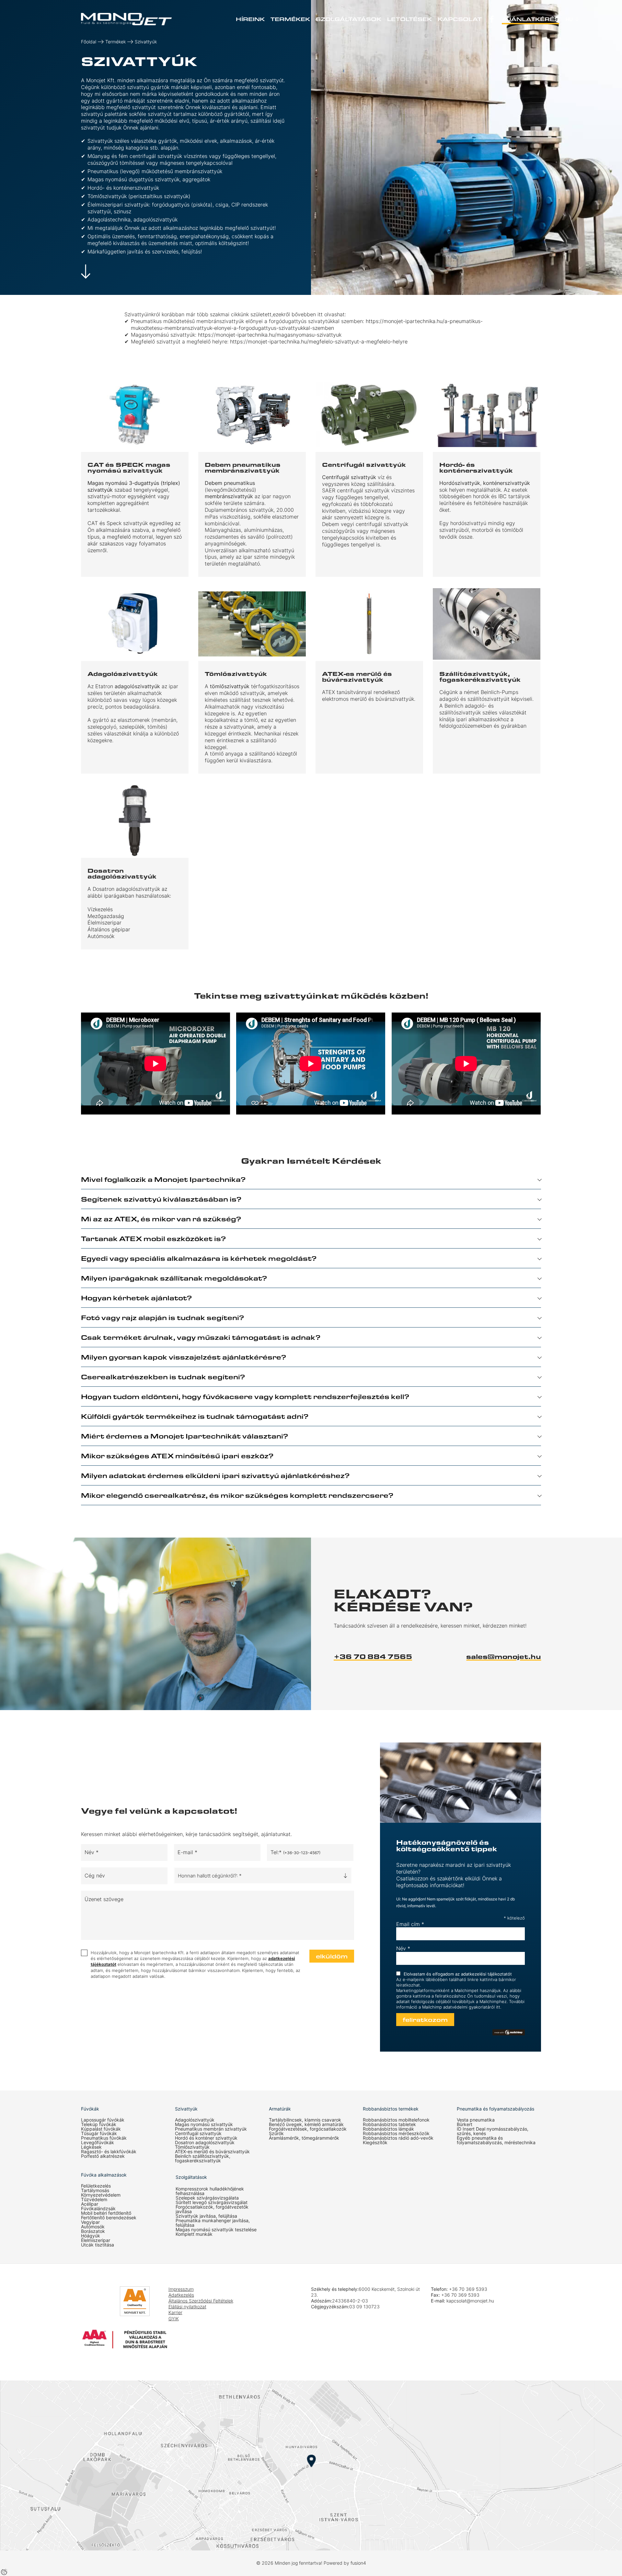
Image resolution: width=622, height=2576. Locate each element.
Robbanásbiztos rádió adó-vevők (398, 2138)
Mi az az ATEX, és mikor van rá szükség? (161, 1219)
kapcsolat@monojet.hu (470, 2301)
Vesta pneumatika (476, 2120)
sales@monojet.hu (504, 1656)
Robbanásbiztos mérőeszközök (396, 2134)
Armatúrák (280, 2109)
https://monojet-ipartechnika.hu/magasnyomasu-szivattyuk (271, 335)
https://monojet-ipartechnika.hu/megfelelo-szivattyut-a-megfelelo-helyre (320, 342)
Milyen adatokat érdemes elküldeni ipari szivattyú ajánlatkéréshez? (215, 1475)
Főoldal (89, 42)
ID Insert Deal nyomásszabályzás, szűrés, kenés (493, 2131)
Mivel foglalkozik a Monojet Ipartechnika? (163, 1179)
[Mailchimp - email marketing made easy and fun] (509, 2032)
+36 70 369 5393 (468, 2289)
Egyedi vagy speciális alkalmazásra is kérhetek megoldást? (199, 1258)
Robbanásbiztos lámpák (388, 2129)
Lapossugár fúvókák (103, 2120)
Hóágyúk (91, 2236)
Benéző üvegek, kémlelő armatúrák (306, 2124)
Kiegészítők (375, 2143)
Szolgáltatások (349, 19)
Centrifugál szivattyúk (198, 2134)
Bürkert (465, 2124)
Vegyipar (90, 2222)
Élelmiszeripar (96, 2240)
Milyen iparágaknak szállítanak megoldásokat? (174, 1278)
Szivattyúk (146, 42)
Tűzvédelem (94, 2200)
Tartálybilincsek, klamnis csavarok (305, 2120)
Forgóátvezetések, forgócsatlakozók (308, 2129)
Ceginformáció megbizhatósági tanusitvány (100, 2306)
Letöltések (409, 19)
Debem (213, 483)
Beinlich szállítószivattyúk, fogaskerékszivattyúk (203, 2158)
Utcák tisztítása (98, 2245)
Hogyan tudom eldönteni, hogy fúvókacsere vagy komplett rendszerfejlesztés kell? (245, 1396)
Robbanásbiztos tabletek (389, 2124)
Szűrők (276, 2134)
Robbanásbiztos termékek (391, 2109)
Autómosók (93, 2227)
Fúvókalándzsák (98, 2209)
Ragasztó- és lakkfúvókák (109, 2152)
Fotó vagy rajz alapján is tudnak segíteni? (162, 1317)
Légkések (91, 2147)
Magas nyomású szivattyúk (204, 2124)
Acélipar (90, 2204)
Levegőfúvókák (98, 2143)
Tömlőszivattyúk (192, 2147)
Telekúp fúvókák (99, 2124)
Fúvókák (90, 2109)
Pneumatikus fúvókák (104, 2138)
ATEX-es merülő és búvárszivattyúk (212, 2152)
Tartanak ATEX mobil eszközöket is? (153, 1238)
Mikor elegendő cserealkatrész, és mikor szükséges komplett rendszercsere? (237, 1495)
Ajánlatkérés (530, 19)
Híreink (250, 19)
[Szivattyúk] (126, 19)
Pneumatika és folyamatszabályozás (495, 2109)
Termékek (290, 19)
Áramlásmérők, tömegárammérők (304, 2138)
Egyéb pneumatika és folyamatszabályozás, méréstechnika (496, 2140)
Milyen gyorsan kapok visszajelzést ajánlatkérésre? (184, 1357)
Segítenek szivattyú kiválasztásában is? (161, 1199)
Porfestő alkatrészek (103, 2156)
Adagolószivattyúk (195, 2120)
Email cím (410, 1924)
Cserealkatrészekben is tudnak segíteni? (163, 1377)
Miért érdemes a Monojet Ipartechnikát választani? (184, 1436)
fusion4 (358, 2563)
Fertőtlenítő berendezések (109, 2218)
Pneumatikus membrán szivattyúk (211, 2129)
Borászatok (93, 2231)
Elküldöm (332, 1956)
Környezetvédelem (101, 2195)
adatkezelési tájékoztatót (486, 1974)
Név (403, 1948)
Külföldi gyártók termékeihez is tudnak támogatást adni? (195, 1416)
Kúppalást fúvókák (101, 2129)
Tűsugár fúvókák (99, 2134)
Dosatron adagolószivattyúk (205, 2143)
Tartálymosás (95, 2190)
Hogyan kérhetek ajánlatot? (136, 1298)
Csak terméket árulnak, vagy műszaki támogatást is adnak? (201, 1337)
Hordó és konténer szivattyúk (206, 2138)
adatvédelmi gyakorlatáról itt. (472, 2007)
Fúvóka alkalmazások (104, 2175)
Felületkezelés (96, 2186)
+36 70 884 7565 (373, 1656)
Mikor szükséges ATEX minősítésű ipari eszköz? (177, 1456)
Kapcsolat (460, 19)
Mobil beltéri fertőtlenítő (106, 2213)
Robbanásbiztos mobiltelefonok (396, 2120)
